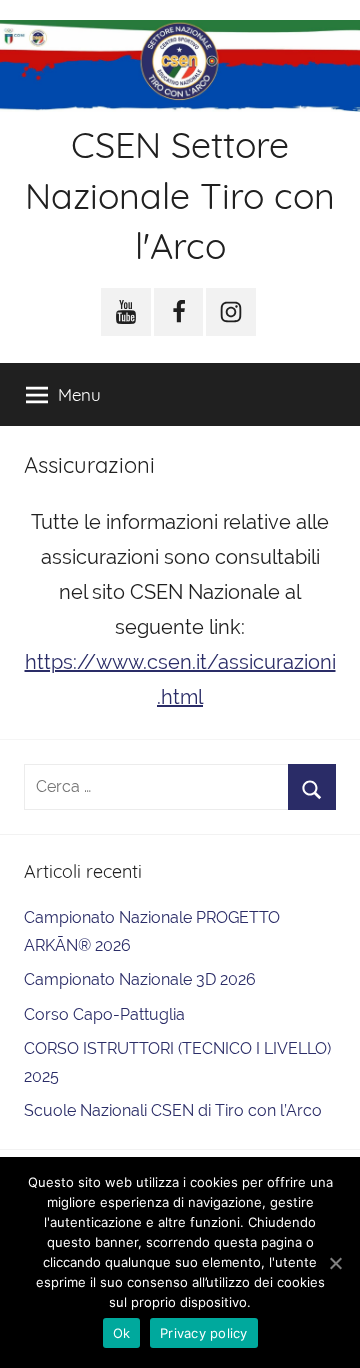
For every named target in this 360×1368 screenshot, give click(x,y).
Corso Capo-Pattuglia (104, 1014)
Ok (122, 1333)
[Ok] (335, 1263)
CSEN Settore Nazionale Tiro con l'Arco (180, 195)
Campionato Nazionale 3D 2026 (140, 979)
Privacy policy (204, 1333)
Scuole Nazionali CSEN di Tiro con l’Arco (173, 1110)
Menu (79, 394)
